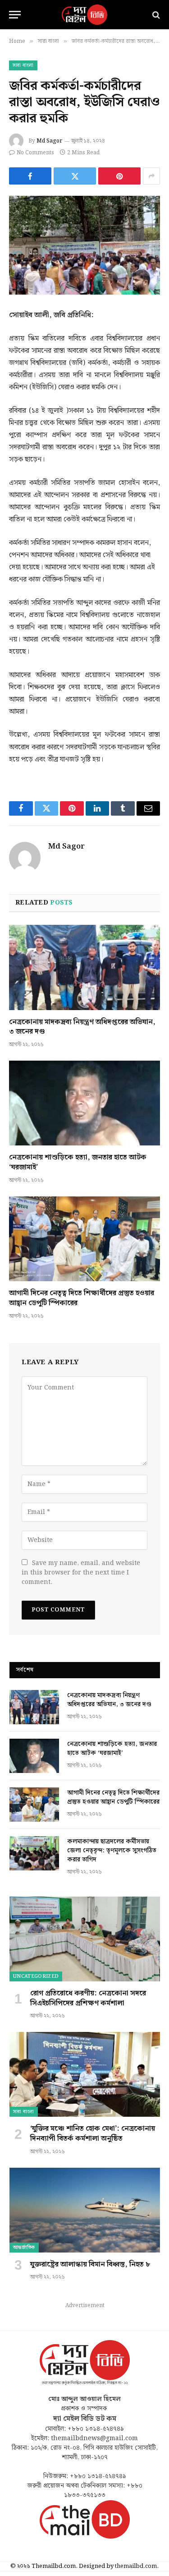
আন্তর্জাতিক (24, 2248)
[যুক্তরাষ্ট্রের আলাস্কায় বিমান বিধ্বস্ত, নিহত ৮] (85, 2210)
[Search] (155, 15)
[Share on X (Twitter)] (75, 176)
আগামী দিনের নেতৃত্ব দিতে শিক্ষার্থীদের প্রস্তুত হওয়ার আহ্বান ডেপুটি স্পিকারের (82, 1298)
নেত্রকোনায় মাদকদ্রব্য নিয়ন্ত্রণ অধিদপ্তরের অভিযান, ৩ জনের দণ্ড (82, 1027)
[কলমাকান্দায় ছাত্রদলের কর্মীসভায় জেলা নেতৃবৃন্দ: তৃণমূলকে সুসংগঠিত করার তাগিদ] (34, 1853)
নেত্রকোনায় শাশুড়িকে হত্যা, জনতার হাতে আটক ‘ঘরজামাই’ (78, 1162)
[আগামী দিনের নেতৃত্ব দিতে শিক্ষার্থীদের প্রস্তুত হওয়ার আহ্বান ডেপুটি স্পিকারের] (84, 1239)
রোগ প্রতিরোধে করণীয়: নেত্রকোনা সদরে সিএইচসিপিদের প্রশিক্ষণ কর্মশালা (88, 1998)
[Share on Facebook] (30, 176)
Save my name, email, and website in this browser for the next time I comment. (81, 1573)
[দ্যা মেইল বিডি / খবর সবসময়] (85, 15)
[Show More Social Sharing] (151, 176)
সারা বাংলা (23, 65)
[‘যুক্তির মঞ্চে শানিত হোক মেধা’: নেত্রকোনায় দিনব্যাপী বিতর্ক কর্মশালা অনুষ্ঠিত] (85, 2074)
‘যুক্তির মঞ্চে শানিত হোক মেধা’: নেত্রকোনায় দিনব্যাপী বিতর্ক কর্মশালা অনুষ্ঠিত (93, 2134)
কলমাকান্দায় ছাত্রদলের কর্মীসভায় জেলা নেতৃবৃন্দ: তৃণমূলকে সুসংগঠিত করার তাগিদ (112, 1851)
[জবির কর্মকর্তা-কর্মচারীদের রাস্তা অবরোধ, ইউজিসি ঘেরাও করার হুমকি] (84, 245)
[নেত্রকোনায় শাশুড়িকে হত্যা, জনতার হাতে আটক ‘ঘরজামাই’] (84, 1103)
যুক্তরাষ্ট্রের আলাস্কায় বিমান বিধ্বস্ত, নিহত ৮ (90, 2264)
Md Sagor (49, 141)
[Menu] (15, 15)
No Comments (35, 153)
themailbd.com (136, 2566)
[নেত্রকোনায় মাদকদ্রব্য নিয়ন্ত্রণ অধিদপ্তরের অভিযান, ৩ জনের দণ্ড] (84, 967)
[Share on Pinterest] (119, 176)
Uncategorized (36, 1976)
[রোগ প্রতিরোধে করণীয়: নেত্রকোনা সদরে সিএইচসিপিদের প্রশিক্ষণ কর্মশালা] (85, 1939)
